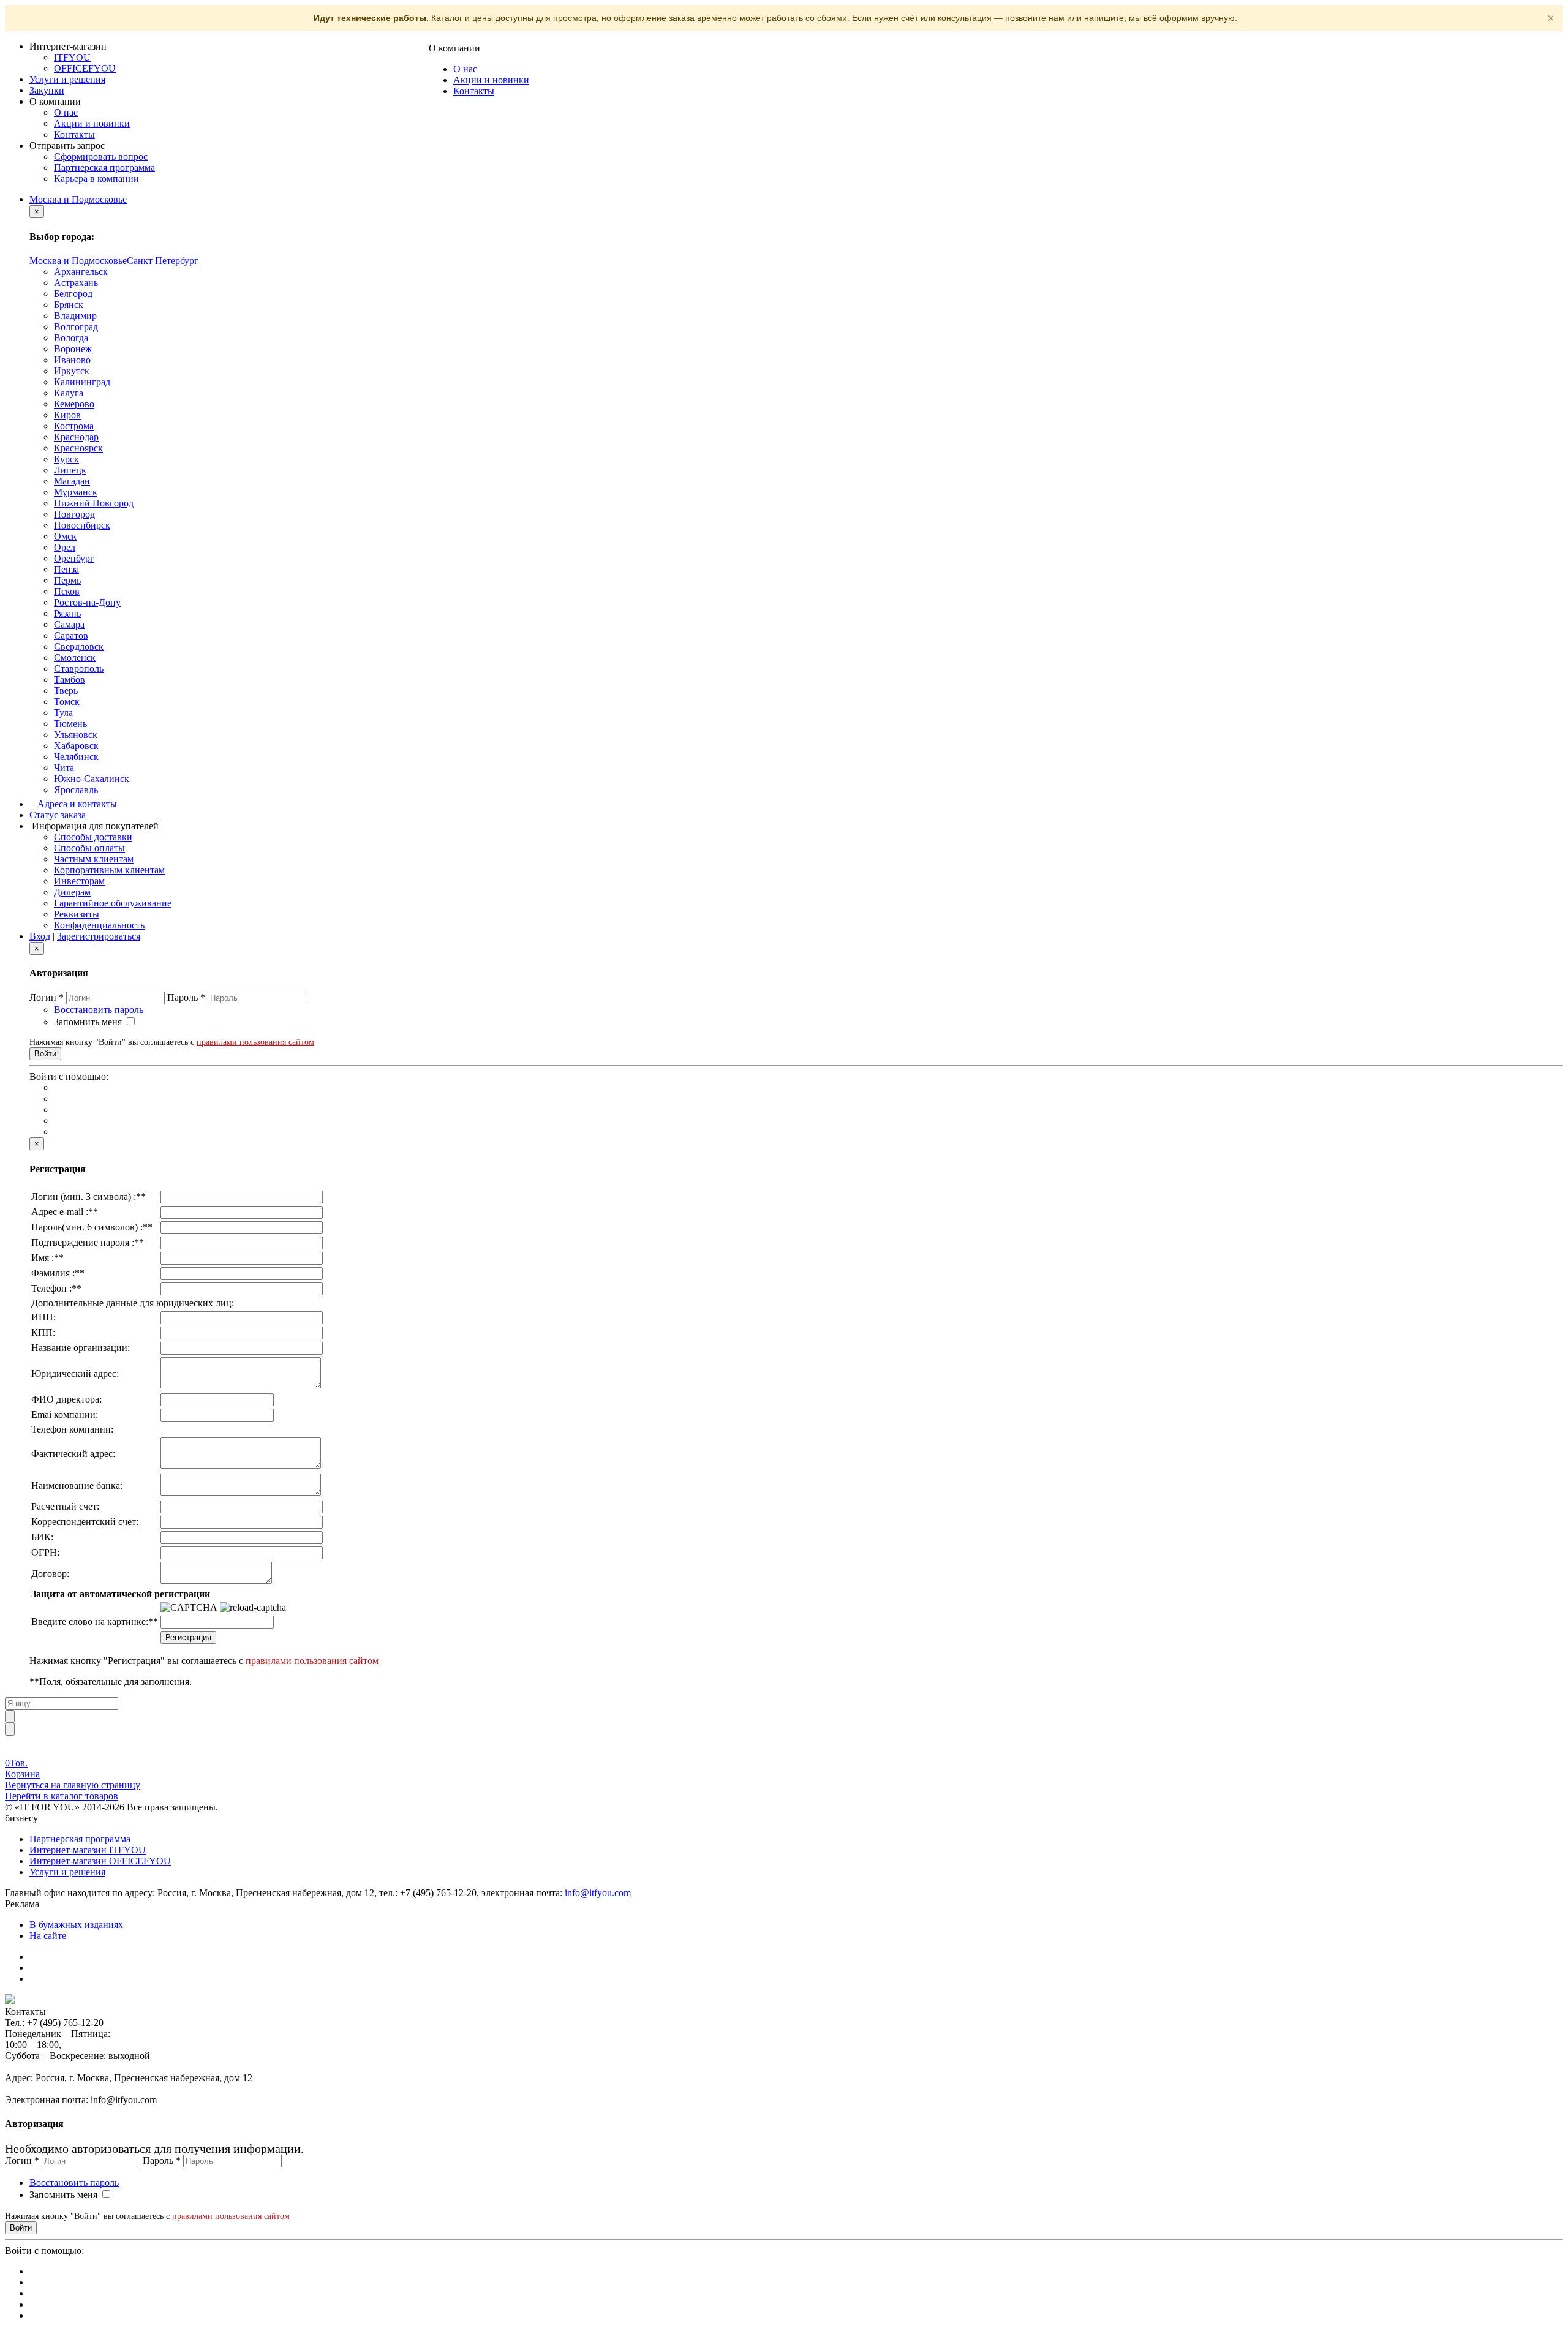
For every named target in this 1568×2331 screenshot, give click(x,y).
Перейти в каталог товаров (62, 1796)
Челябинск (76, 757)
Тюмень (70, 724)
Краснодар (76, 437)
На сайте (48, 1936)
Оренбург (74, 558)
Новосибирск (82, 525)
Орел (65, 547)
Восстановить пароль (99, 1010)
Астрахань (76, 283)
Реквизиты (77, 914)
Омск (65, 536)
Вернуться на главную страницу (73, 1785)
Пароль (186, 997)
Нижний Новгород (94, 503)
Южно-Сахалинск (92, 779)
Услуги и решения (67, 79)
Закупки (47, 90)
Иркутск (72, 371)
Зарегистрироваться (99, 936)
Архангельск (81, 272)
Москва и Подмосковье (78, 199)
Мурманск (76, 492)
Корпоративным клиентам (109, 870)
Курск (66, 459)
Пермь (67, 580)
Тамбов (70, 680)
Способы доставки (93, 837)
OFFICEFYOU (85, 68)
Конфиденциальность (99, 925)
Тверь (66, 691)
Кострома (74, 426)
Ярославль (76, 790)
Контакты (74, 134)
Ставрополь (79, 668)
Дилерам (72, 892)
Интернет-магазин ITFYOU (88, 1850)
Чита (64, 768)
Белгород (73, 294)
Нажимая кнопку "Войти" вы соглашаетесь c (172, 1042)
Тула (63, 713)
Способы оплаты (89, 848)
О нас (66, 112)
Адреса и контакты (77, 804)
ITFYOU (72, 57)
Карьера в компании (96, 179)
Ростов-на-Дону (87, 602)
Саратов (71, 635)
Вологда (71, 338)
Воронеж (73, 349)
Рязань (67, 613)
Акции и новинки (92, 123)
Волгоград (76, 327)
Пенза (66, 569)
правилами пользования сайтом (255, 1042)
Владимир (75, 316)
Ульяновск (76, 735)
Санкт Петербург (163, 261)
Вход (40, 936)
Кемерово (74, 404)
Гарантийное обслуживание (113, 903)
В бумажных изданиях (76, 1925)
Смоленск (75, 657)
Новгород (74, 514)
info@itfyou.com (598, 1893)
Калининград (82, 382)
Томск (67, 702)
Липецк (70, 470)
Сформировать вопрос (101, 156)
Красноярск (78, 448)
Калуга (69, 393)
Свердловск (79, 646)
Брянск (69, 305)
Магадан (72, 481)
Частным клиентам (94, 859)
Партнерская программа (104, 168)
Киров (67, 415)
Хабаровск (76, 746)
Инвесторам (79, 881)
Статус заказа (58, 815)
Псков (67, 591)
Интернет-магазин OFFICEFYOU (100, 1861)
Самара (69, 624)
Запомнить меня (88, 1022)
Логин (47, 997)
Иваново (72, 360)
